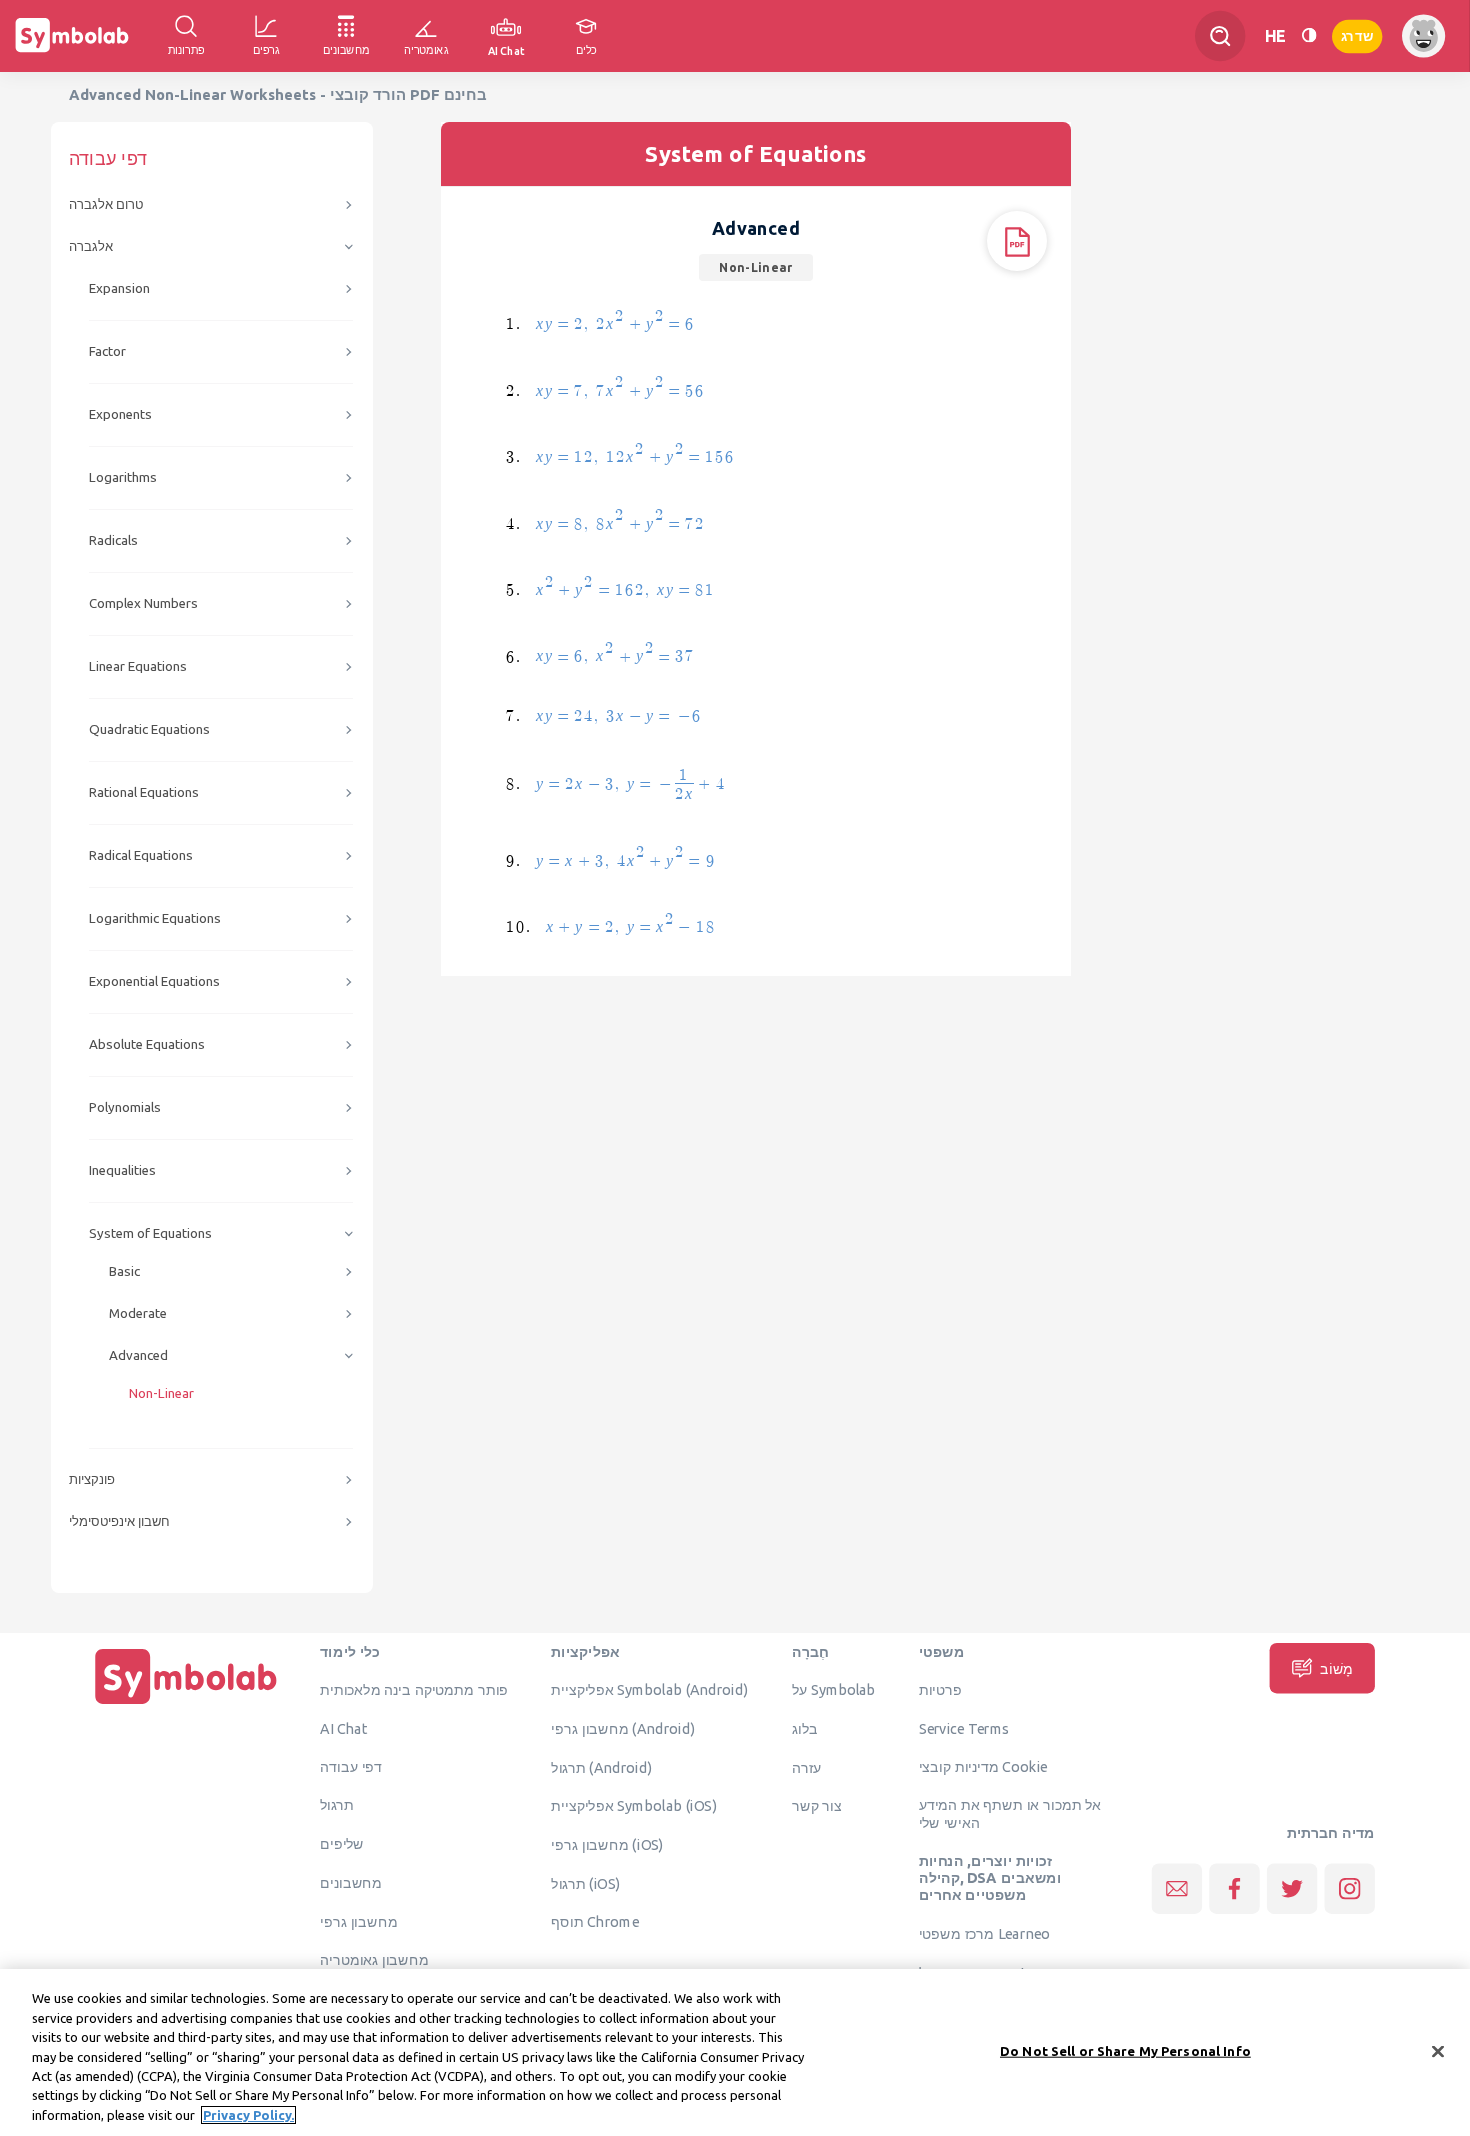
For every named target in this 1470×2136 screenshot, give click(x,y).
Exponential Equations (154, 981)
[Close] (1438, 2051)
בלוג (805, 1728)
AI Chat (344, 1728)
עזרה (807, 1767)
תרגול (337, 1805)
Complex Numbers (143, 603)
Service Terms (964, 1728)
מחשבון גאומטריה (374, 1960)
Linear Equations (138, 666)
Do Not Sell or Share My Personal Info (1125, 2050)
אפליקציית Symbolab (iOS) (634, 1806)
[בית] (186, 1704)
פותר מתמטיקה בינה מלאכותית (414, 1690)
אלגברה (91, 246)
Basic (124, 1271)
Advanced (138, 1355)
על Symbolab (834, 1690)
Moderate (138, 1313)
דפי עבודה (351, 1766)
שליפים (342, 1844)
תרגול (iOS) (585, 1883)
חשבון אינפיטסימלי (119, 1521)
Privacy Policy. (248, 2115)
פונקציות (92, 1479)
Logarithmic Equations (155, 918)
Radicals (113, 540)
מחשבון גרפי (358, 1921)
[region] (735, 2052)
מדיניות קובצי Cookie (983, 1766)
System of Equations (150, 1233)
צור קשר (817, 1806)
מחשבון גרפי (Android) (623, 1728)
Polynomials (125, 1107)
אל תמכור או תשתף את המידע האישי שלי (1010, 1813)
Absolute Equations (147, 1044)
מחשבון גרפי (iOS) (607, 1845)
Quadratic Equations (149, 729)
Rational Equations (144, 792)
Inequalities (122, 1170)
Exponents (120, 414)
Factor (107, 351)
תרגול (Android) (601, 1767)
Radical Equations (141, 855)
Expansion (119, 288)
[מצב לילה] (1309, 35)
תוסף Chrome (594, 1922)
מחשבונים (351, 1882)
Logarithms (123, 477)
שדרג (1357, 35)
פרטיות (940, 1690)
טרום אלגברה (106, 204)
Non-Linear (161, 1393)
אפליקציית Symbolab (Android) (649, 1690)
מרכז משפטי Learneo (984, 1934)
